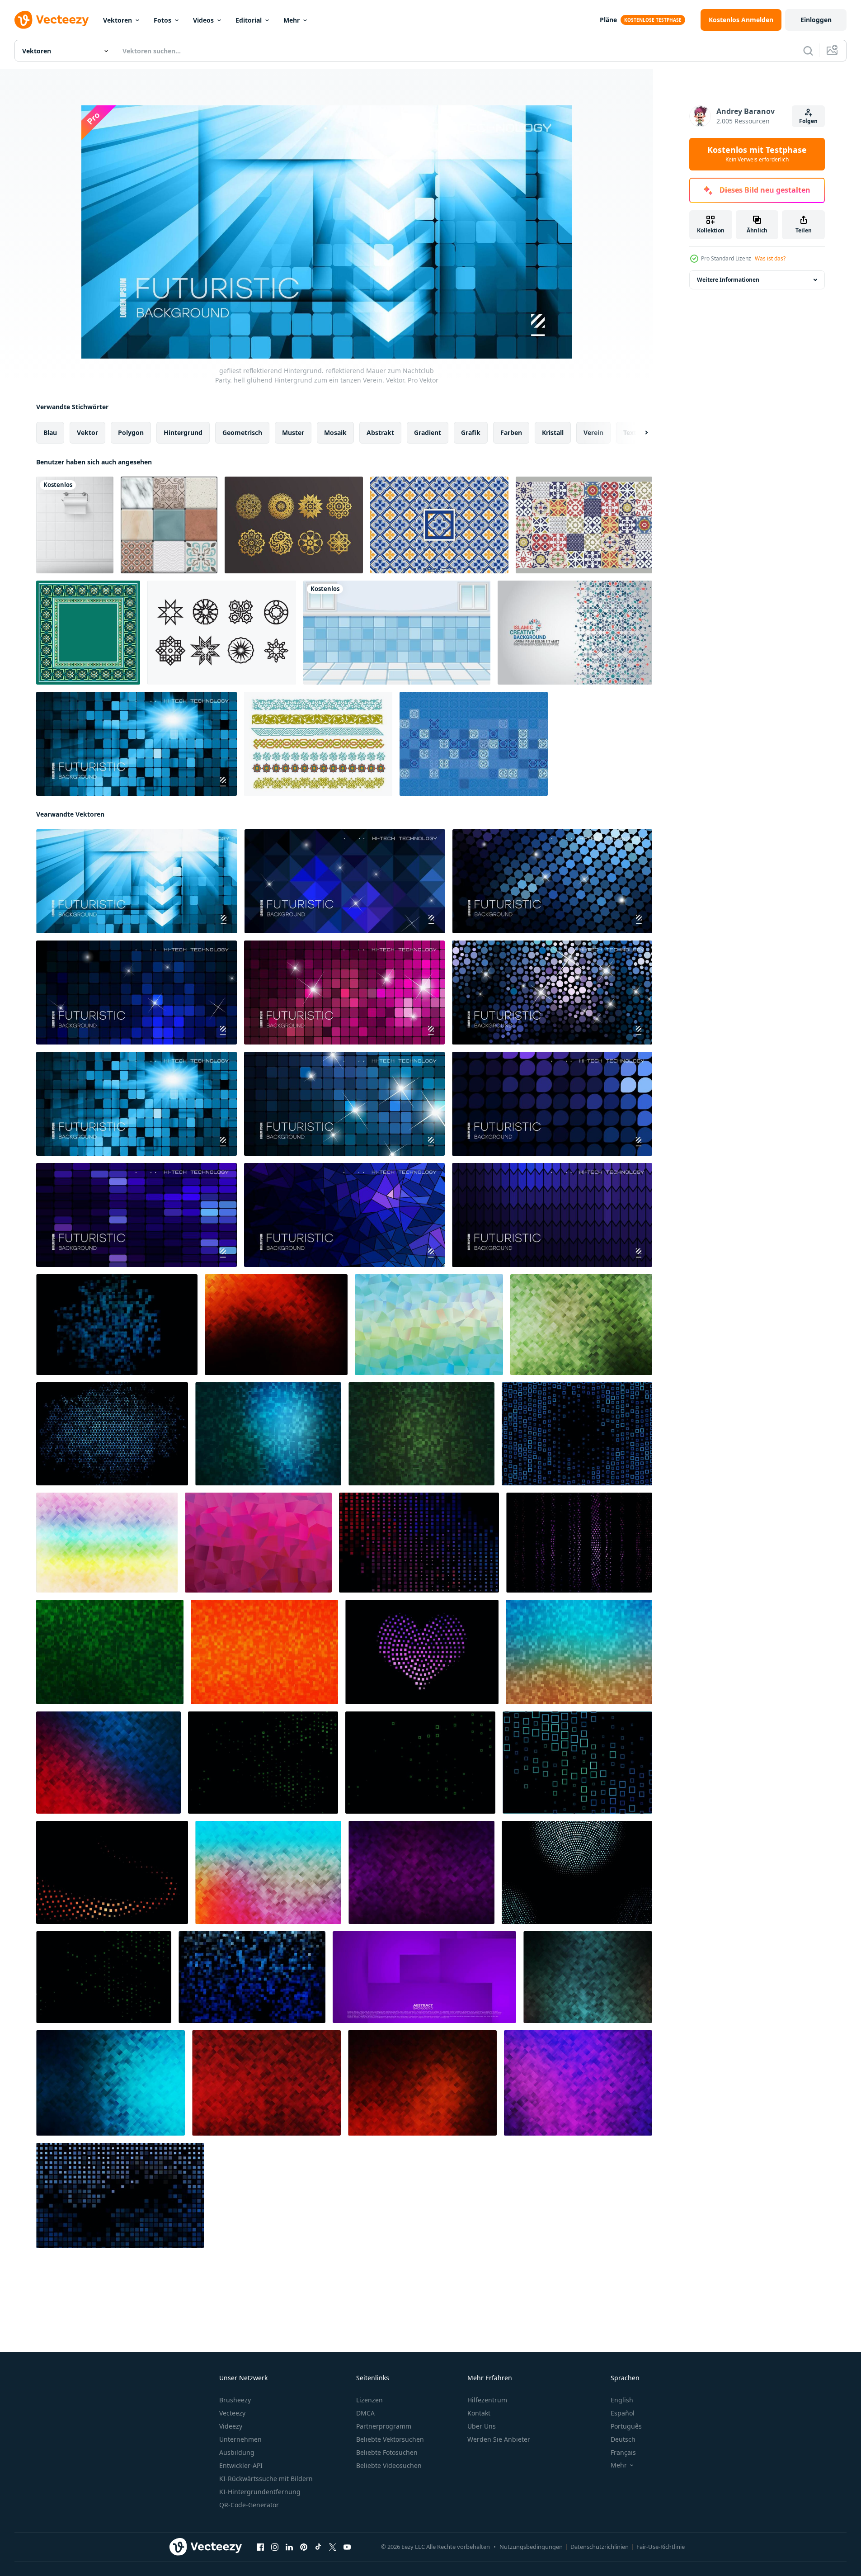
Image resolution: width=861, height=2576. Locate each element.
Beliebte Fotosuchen (387, 2452)
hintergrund (183, 432)
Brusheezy (235, 2400)
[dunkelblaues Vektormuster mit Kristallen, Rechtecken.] (112, 1434)
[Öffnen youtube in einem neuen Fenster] (347, 2547)
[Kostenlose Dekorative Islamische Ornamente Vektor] (318, 744)
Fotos (162, 20)
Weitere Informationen (728, 280)
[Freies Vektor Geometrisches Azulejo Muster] (439, 525)
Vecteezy (232, 2413)
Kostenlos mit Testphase (757, 154)
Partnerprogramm (384, 2426)
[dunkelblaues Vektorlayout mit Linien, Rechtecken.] (577, 1434)
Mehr (292, 20)
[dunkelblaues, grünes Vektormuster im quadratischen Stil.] (577, 1763)
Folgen (808, 121)
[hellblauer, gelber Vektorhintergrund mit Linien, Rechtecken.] (429, 1325)
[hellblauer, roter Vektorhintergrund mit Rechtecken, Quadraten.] (268, 1872)
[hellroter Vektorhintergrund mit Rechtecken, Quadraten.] (266, 2083)
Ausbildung (237, 2452)
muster (293, 432)
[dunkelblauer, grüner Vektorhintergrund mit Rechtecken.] (268, 1434)
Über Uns (482, 2426)
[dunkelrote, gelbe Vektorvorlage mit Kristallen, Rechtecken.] (422, 2083)
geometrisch (242, 432)
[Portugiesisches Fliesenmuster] (584, 525)
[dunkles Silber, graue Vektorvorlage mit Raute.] (420, 1763)
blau (50, 432)
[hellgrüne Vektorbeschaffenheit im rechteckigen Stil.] (421, 1434)
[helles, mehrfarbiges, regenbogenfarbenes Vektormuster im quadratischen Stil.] (107, 1543)
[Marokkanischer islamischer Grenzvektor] (88, 633)
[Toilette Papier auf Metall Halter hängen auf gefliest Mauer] (75, 525)
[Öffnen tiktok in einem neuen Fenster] (318, 2547)
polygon (131, 432)
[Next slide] (639, 433)
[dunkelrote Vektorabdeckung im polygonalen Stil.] (112, 1872)
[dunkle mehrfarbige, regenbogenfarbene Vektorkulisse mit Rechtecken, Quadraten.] (111, 2083)
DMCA (365, 2413)
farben (511, 432)
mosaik (335, 432)
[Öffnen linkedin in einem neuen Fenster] (289, 2547)
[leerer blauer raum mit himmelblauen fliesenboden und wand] (397, 633)
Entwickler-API (241, 2465)
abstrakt (380, 432)
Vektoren (118, 20)
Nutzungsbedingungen (531, 2547)
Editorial (249, 20)
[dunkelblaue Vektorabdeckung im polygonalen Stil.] (252, 1977)
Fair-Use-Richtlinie (661, 2547)
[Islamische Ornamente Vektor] (294, 525)
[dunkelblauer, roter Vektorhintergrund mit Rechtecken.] (419, 1543)
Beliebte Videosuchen (389, 2465)
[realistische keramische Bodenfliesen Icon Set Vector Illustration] (169, 525)
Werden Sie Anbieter (499, 2439)
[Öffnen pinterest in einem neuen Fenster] (304, 2547)
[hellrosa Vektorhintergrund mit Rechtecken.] (258, 1543)
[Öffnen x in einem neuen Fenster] (333, 2547)
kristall (553, 432)
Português (626, 2426)
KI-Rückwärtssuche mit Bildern (266, 2479)
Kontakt (479, 2413)
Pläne (608, 20)
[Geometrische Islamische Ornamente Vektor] (222, 633)
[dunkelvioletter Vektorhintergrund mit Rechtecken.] (579, 1543)
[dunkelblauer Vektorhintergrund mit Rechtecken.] (120, 2196)
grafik (471, 432)
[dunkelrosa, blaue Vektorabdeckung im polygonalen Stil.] (422, 1652)
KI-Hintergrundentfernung (260, 2492)
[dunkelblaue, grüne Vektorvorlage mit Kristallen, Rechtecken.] (588, 1977)
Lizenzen (369, 2400)
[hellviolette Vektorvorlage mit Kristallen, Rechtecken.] (578, 2083)
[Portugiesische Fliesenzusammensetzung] (474, 744)
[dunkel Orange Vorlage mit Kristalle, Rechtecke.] (276, 1325)
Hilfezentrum (487, 2400)
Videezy (231, 2426)
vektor (87, 432)
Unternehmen (240, 2439)
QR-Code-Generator (249, 2505)
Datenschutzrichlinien (600, 2547)
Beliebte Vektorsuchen (390, 2439)
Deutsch (623, 2439)
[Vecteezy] (52, 20)
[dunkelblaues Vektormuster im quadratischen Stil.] (117, 1325)
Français (623, 2452)
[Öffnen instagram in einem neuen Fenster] (275, 2547)
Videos (203, 20)
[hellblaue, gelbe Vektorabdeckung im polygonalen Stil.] (579, 1652)
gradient (428, 432)
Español (623, 2413)
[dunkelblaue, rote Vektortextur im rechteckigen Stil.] (108, 1763)
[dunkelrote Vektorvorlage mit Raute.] (263, 1763)
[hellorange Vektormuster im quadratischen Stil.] (264, 1652)
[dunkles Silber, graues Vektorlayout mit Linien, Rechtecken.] (104, 1977)
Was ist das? (770, 258)
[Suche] (808, 51)
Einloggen (816, 20)
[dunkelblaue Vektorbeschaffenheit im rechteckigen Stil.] (577, 1872)
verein (593, 432)
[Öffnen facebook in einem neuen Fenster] (260, 2547)
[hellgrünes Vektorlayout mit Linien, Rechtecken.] (581, 1325)
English (622, 2400)
